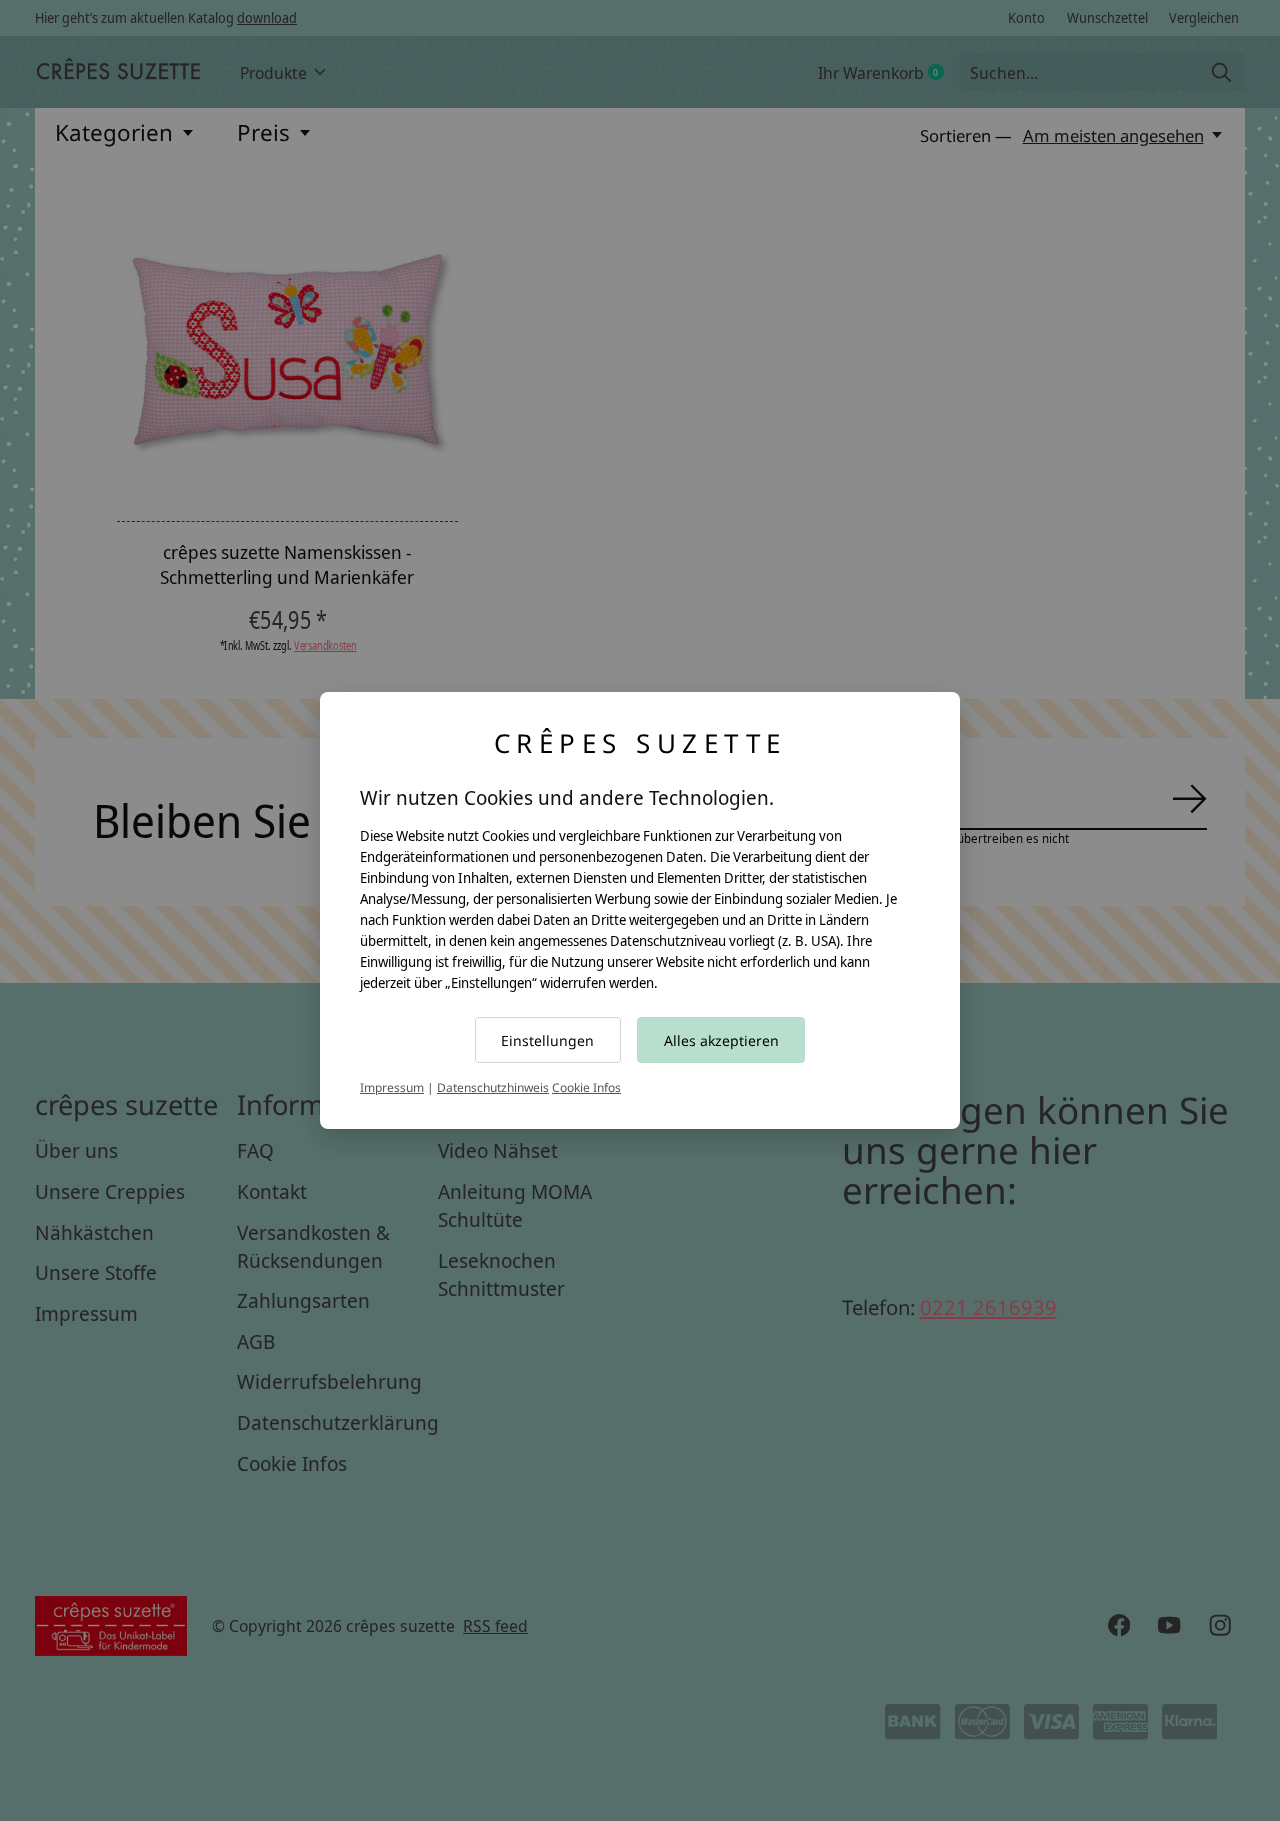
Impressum (392, 1087)
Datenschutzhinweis (493, 1087)
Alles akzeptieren (721, 1040)
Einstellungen (547, 1040)
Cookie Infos (586, 1087)
